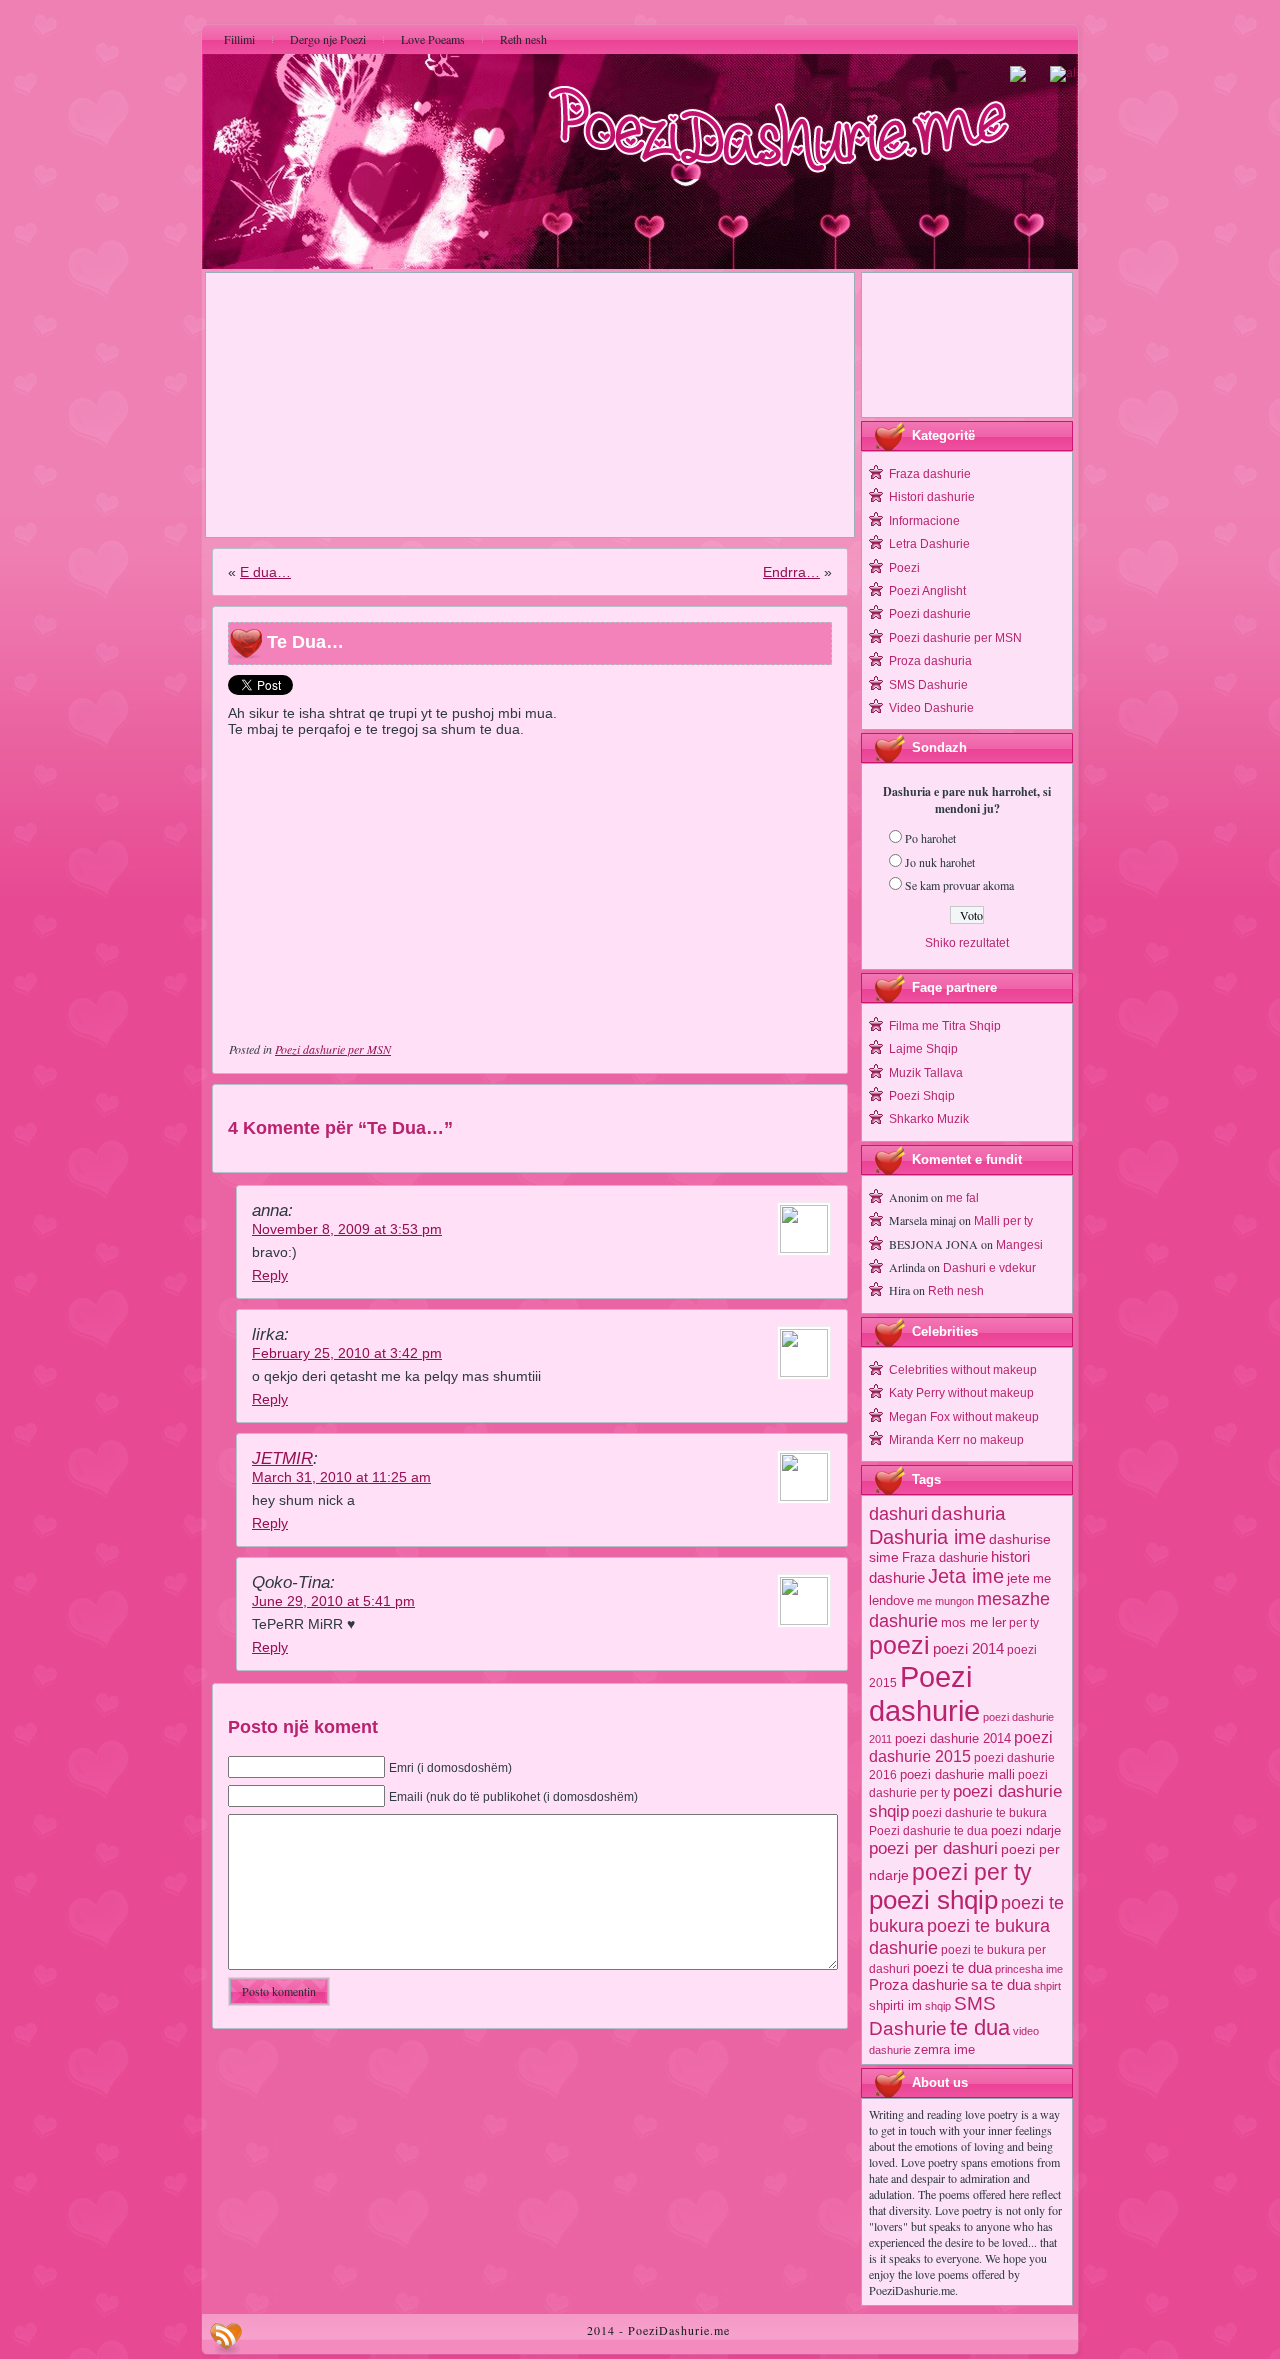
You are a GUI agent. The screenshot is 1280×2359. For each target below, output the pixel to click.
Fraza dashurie (930, 474)
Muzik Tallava (926, 1073)
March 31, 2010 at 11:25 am (341, 1477)
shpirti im (895, 2005)
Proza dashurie (918, 1984)
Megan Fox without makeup (964, 1417)
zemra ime (944, 2049)
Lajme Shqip (923, 1049)
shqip (938, 2006)
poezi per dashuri (933, 1848)
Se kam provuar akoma (959, 885)
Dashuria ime (927, 1536)
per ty (1024, 1623)
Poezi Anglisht (927, 591)
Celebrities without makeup (963, 1370)
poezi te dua (952, 1967)
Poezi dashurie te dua (928, 1831)
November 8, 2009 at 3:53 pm (347, 1229)
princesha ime (1029, 1969)
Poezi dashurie (930, 614)
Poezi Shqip (922, 1096)
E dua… (265, 572)
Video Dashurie (931, 708)
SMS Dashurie (928, 685)
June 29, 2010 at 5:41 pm (333, 1601)
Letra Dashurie (929, 544)
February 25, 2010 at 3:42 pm (347, 1353)
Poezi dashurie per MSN (333, 1049)
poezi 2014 (968, 1648)
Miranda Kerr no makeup (956, 1440)
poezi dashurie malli (957, 1774)
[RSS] (226, 2338)
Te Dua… (305, 642)
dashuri (898, 1513)
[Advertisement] (530, 405)
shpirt (1047, 1986)
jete (1018, 1578)
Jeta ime (966, 1576)
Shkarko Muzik (929, 1119)
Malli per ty (1003, 1221)
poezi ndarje (1026, 1830)
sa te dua (1001, 1985)
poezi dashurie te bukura (979, 1813)
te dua (980, 2027)
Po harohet (930, 838)
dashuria (968, 1513)
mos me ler (973, 1622)
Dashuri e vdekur (989, 1268)
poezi (899, 1645)
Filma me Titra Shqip (945, 1026)
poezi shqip (933, 1900)
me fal (962, 1198)
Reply (270, 1275)
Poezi (904, 568)
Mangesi (1019, 1245)
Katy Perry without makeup (961, 1393)
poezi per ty (972, 1872)
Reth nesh (956, 1291)
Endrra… (791, 572)
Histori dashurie (932, 497)
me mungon (945, 1601)
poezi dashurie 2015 (961, 1746)
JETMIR (282, 1458)
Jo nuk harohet (940, 862)
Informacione (924, 521)
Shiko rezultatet (967, 943)
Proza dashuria (930, 661)
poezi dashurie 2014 (953, 1738)
